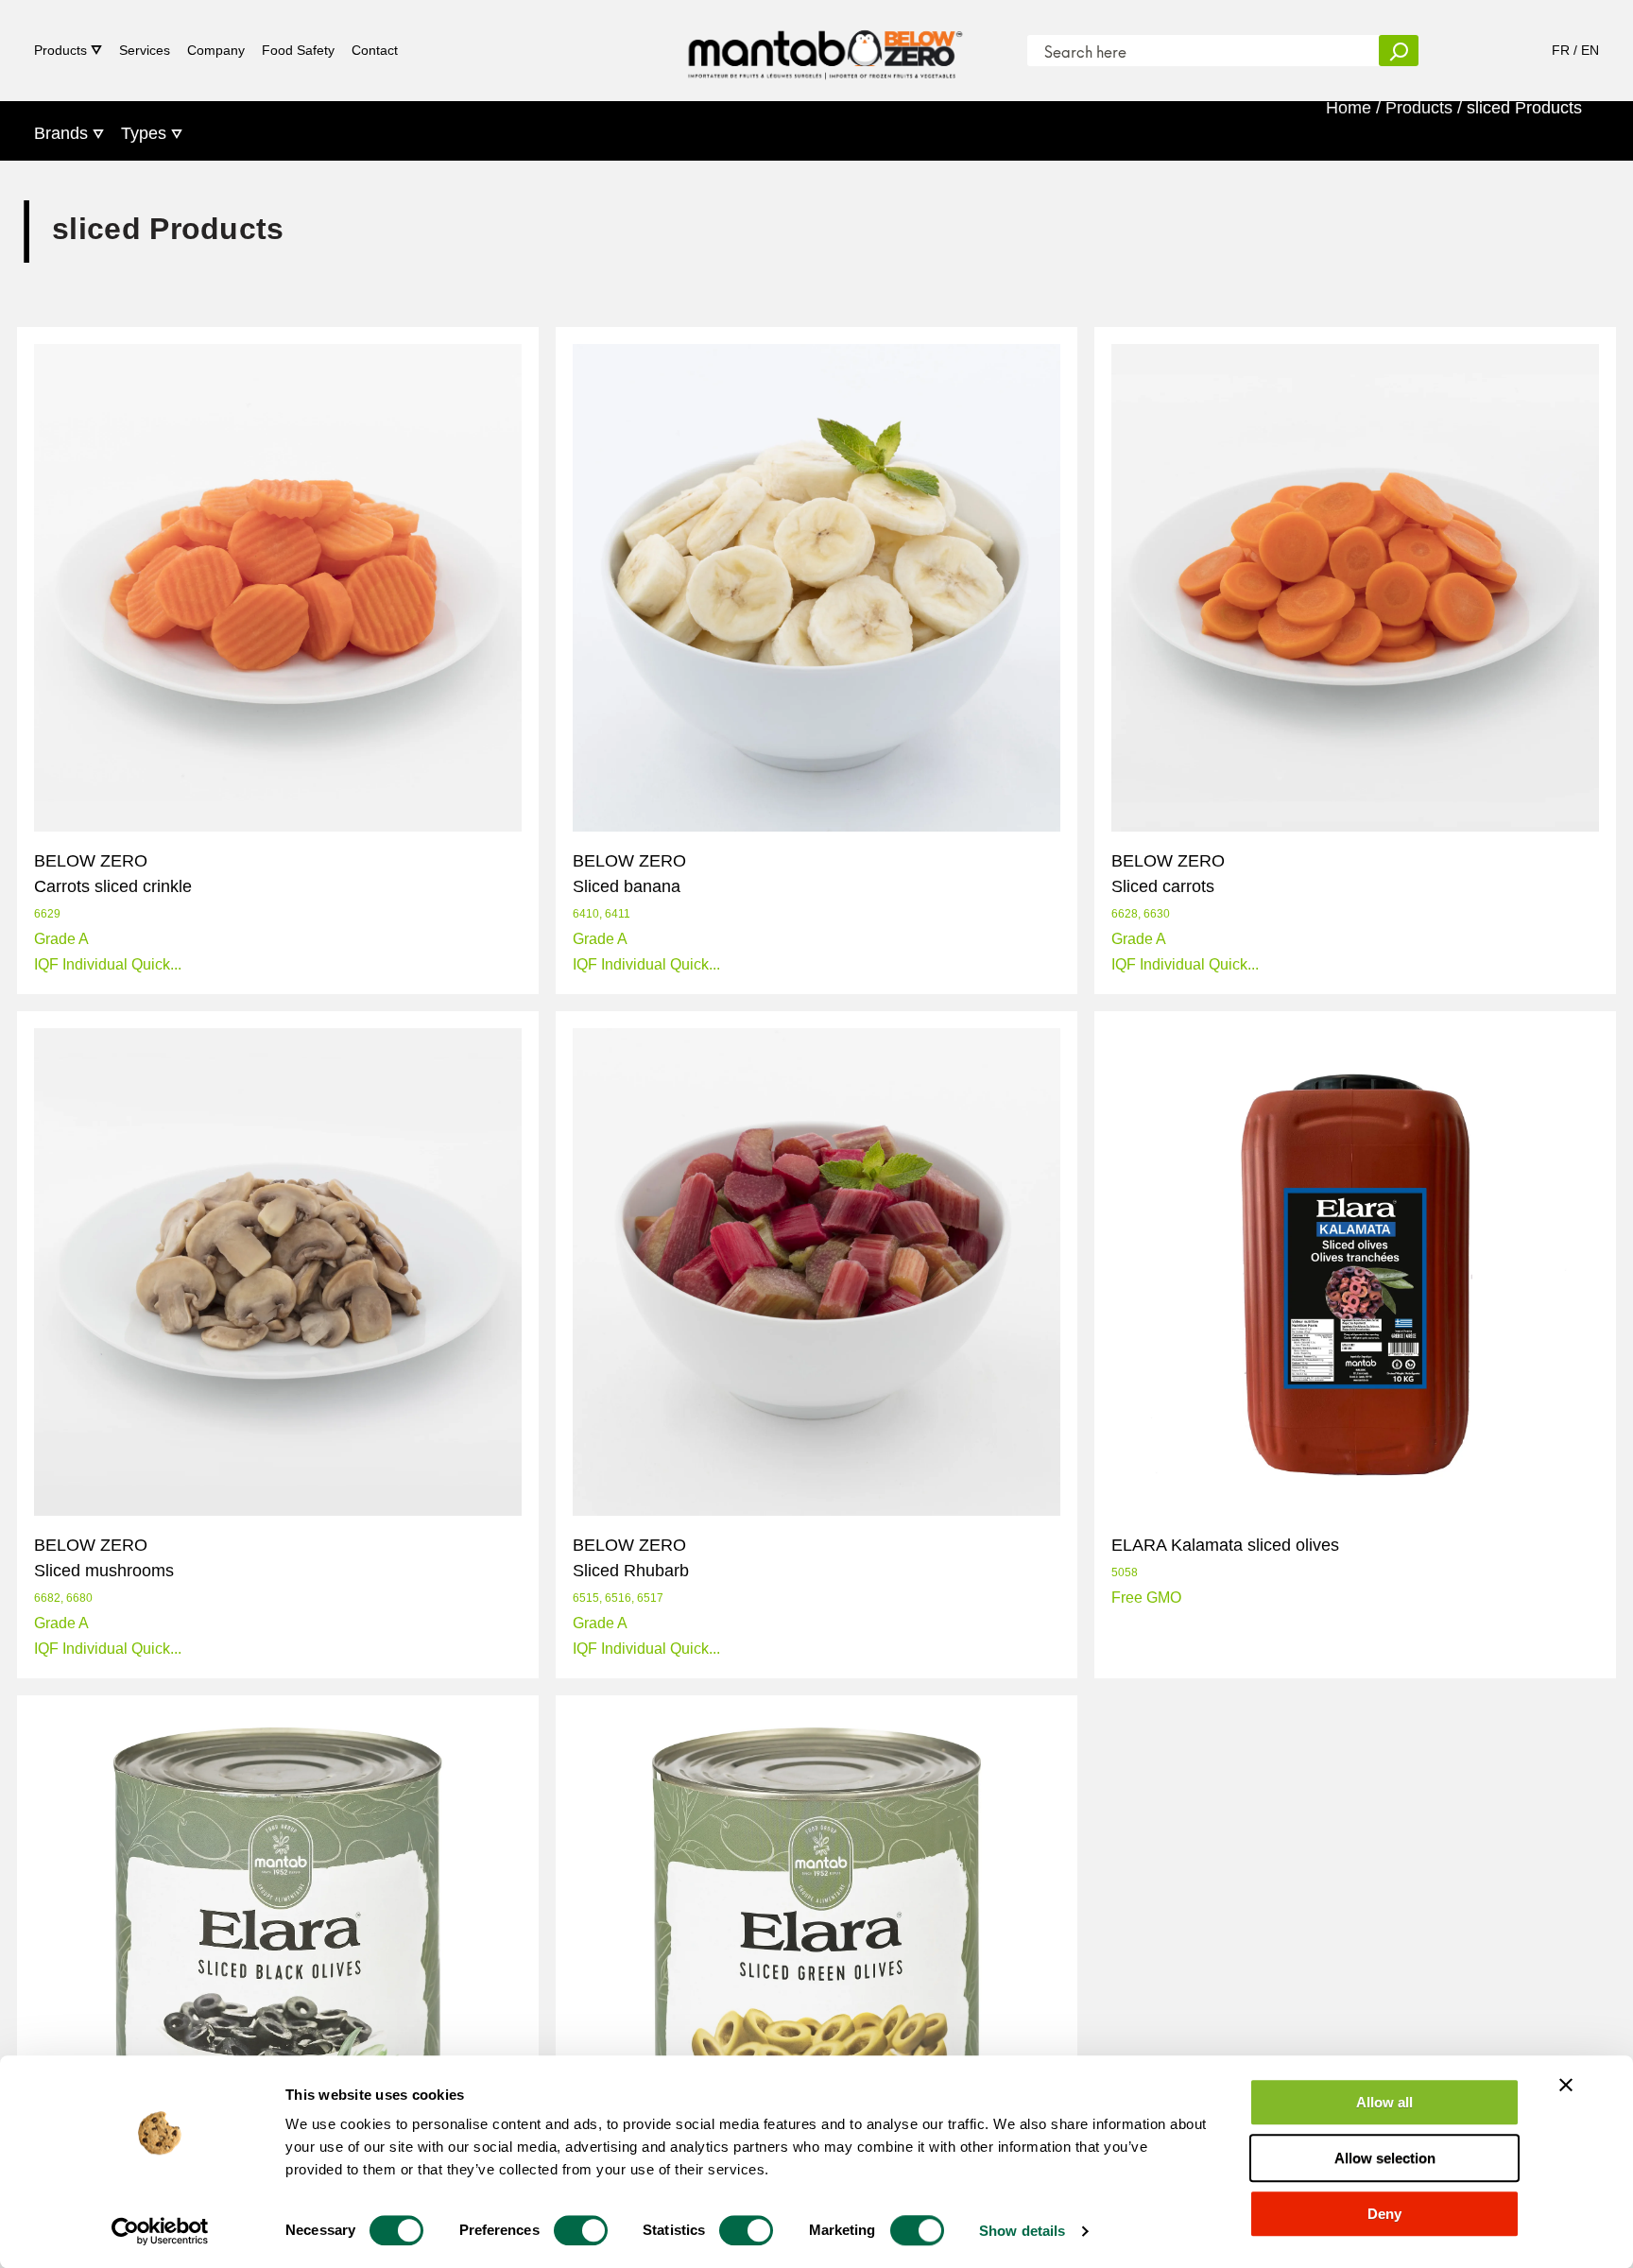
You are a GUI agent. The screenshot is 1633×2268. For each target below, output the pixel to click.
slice (167, 1010)
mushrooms (157, 1694)
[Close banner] (1566, 2085)
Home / (1353, 108)
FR (1561, 50)
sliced (223, 1010)
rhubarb (781, 1694)
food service (606, 1694)
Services (145, 50)
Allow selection (1385, 2158)
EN (1590, 50)
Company (216, 50)
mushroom (62, 1694)
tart (951, 1694)
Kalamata (1136, 1694)
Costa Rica (674, 1010)
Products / (1424, 108)
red (723, 1694)
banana (591, 1010)
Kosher (1213, 1694)
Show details (1022, 2231)
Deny (1384, 2214)
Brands (61, 133)
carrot (45, 1010)
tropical (817, 1010)
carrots (108, 1010)
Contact (375, 50)
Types (144, 133)
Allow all (1384, 2102)
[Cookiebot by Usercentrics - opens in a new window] (160, 2231)
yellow (885, 1010)
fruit (679, 1694)
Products (60, 50)
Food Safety (298, 50)
